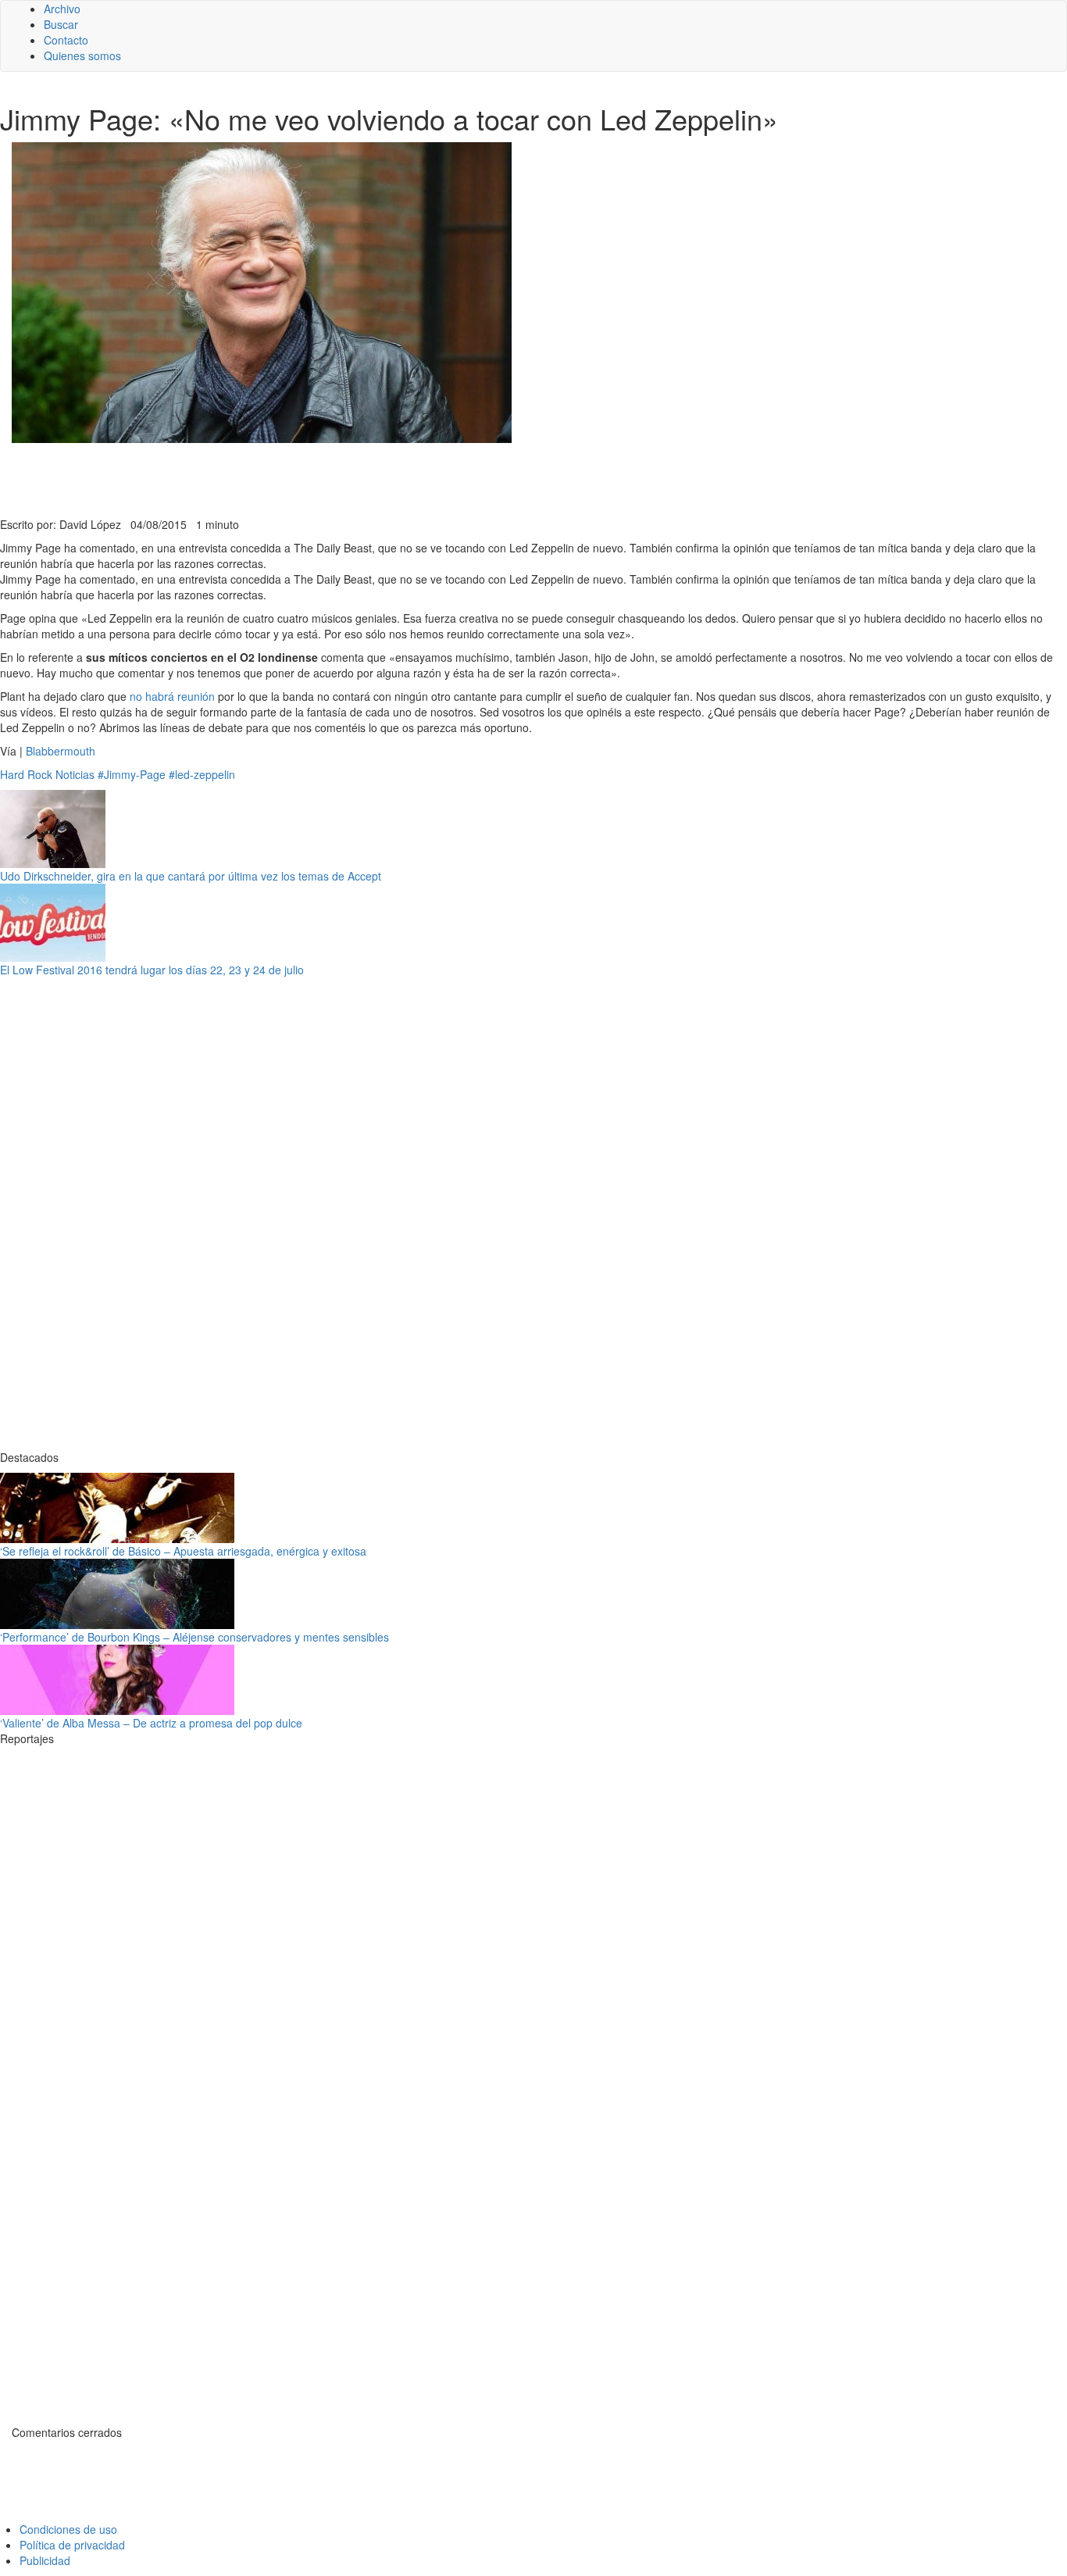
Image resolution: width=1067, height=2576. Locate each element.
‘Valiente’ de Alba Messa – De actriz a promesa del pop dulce (151, 1723)
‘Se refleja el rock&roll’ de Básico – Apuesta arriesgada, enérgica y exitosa (183, 1551)
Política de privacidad (72, 2545)
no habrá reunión (172, 696)
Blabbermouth (59, 751)
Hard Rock (26, 774)
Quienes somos (82, 55)
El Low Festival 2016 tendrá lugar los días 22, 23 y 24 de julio (152, 970)
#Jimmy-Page (132, 774)
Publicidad (45, 2560)
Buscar (61, 24)
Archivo (62, 9)
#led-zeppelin (202, 774)
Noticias (75, 774)
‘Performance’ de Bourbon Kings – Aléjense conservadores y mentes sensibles (194, 1637)
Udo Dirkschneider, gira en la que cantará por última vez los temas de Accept (191, 876)
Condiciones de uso (68, 2529)
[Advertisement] (383, 478)
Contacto (66, 40)
